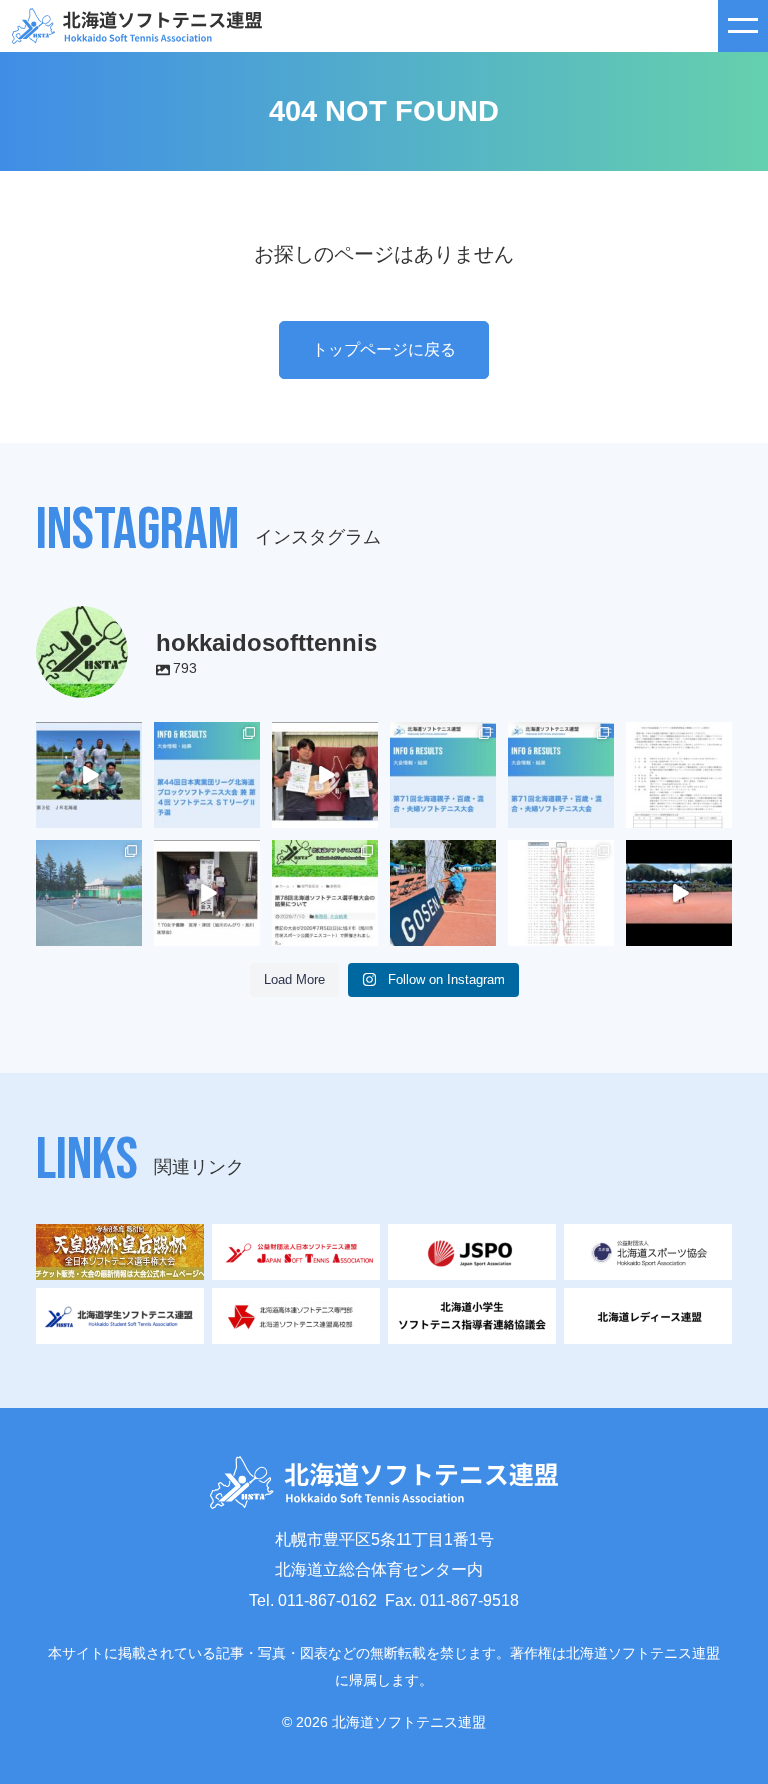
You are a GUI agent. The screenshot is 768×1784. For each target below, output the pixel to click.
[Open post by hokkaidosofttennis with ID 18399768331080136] (207, 893)
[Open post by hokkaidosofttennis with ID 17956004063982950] (679, 893)
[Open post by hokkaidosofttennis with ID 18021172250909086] (679, 775)
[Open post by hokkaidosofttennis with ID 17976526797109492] (561, 775)
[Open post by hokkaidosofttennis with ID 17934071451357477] (443, 775)
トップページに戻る (384, 349)
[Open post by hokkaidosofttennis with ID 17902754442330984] (89, 775)
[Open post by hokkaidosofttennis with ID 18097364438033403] (325, 775)
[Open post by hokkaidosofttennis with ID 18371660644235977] (325, 893)
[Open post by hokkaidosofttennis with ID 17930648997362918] (89, 893)
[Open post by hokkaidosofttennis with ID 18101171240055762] (561, 893)
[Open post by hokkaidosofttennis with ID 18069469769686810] (443, 893)
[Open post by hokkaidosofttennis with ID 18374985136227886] (207, 775)
